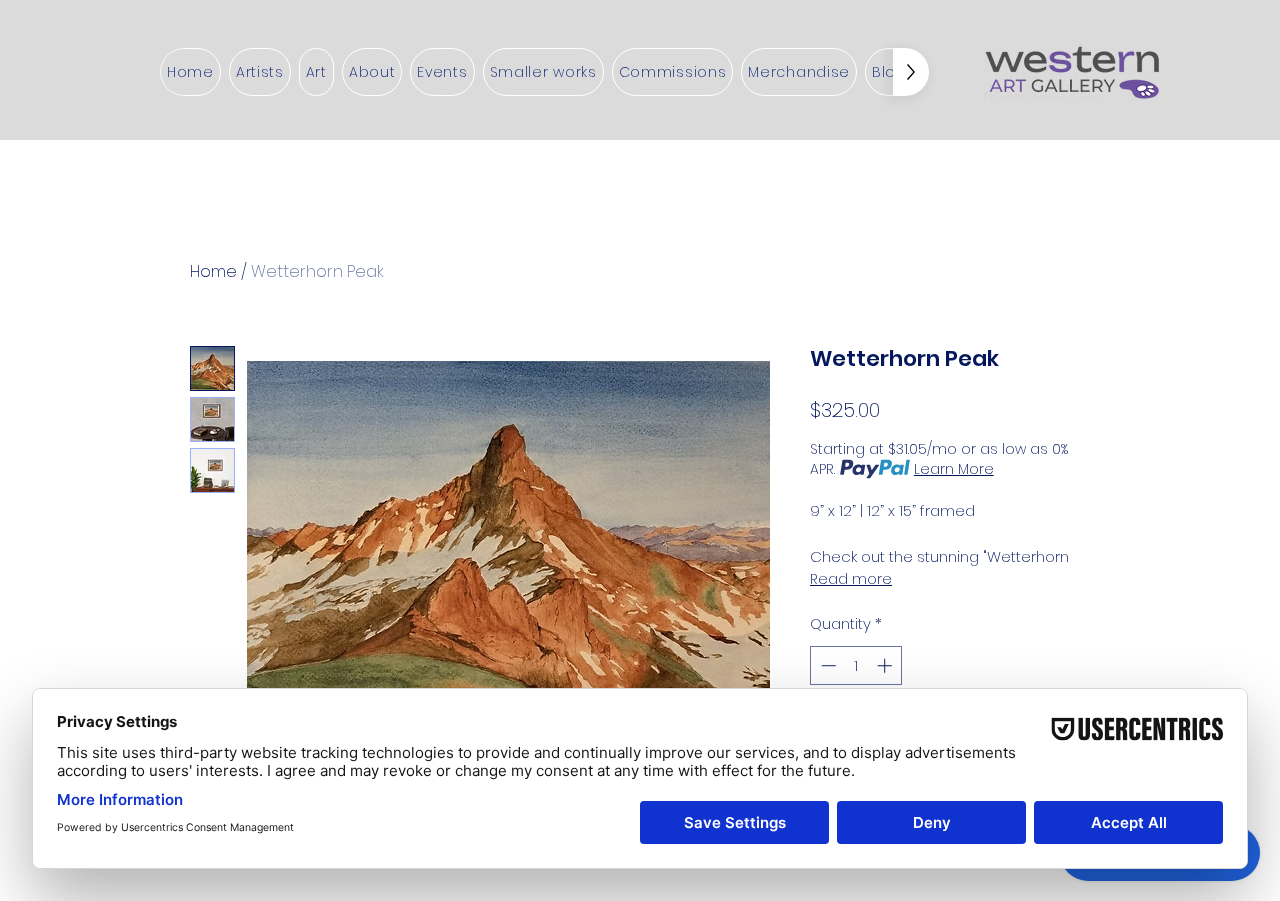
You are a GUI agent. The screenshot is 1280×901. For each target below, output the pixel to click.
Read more (851, 579)
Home (213, 271)
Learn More (954, 469)
